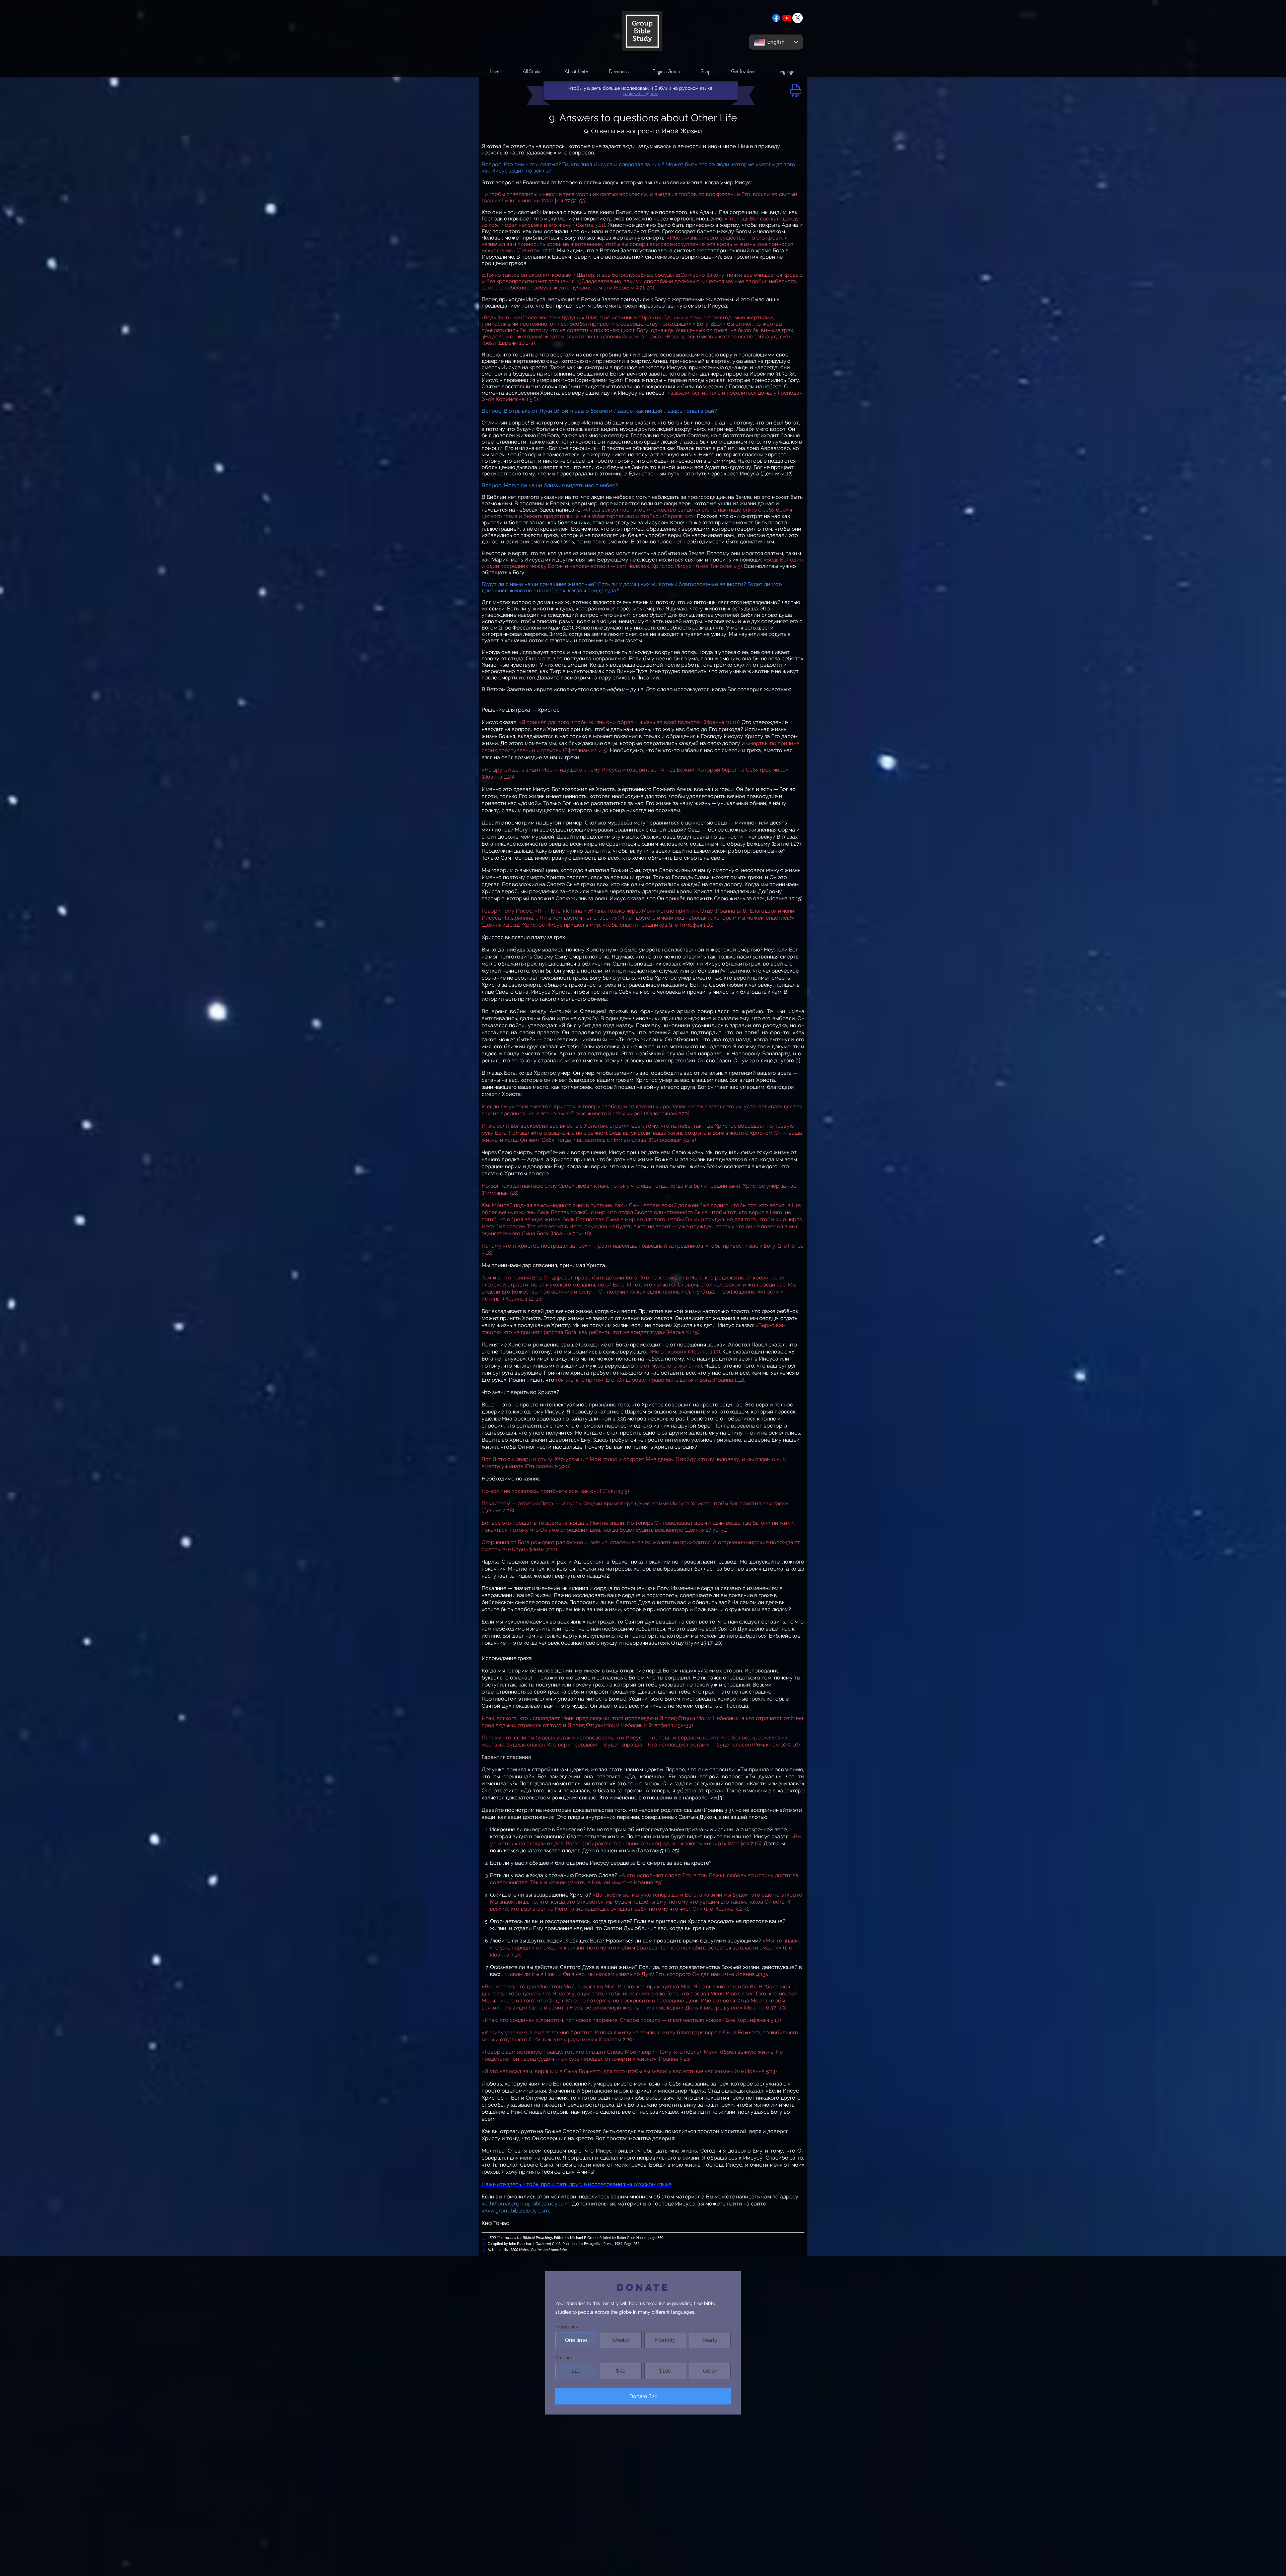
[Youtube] (787, 18)
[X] (798, 18)
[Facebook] (776, 18)
